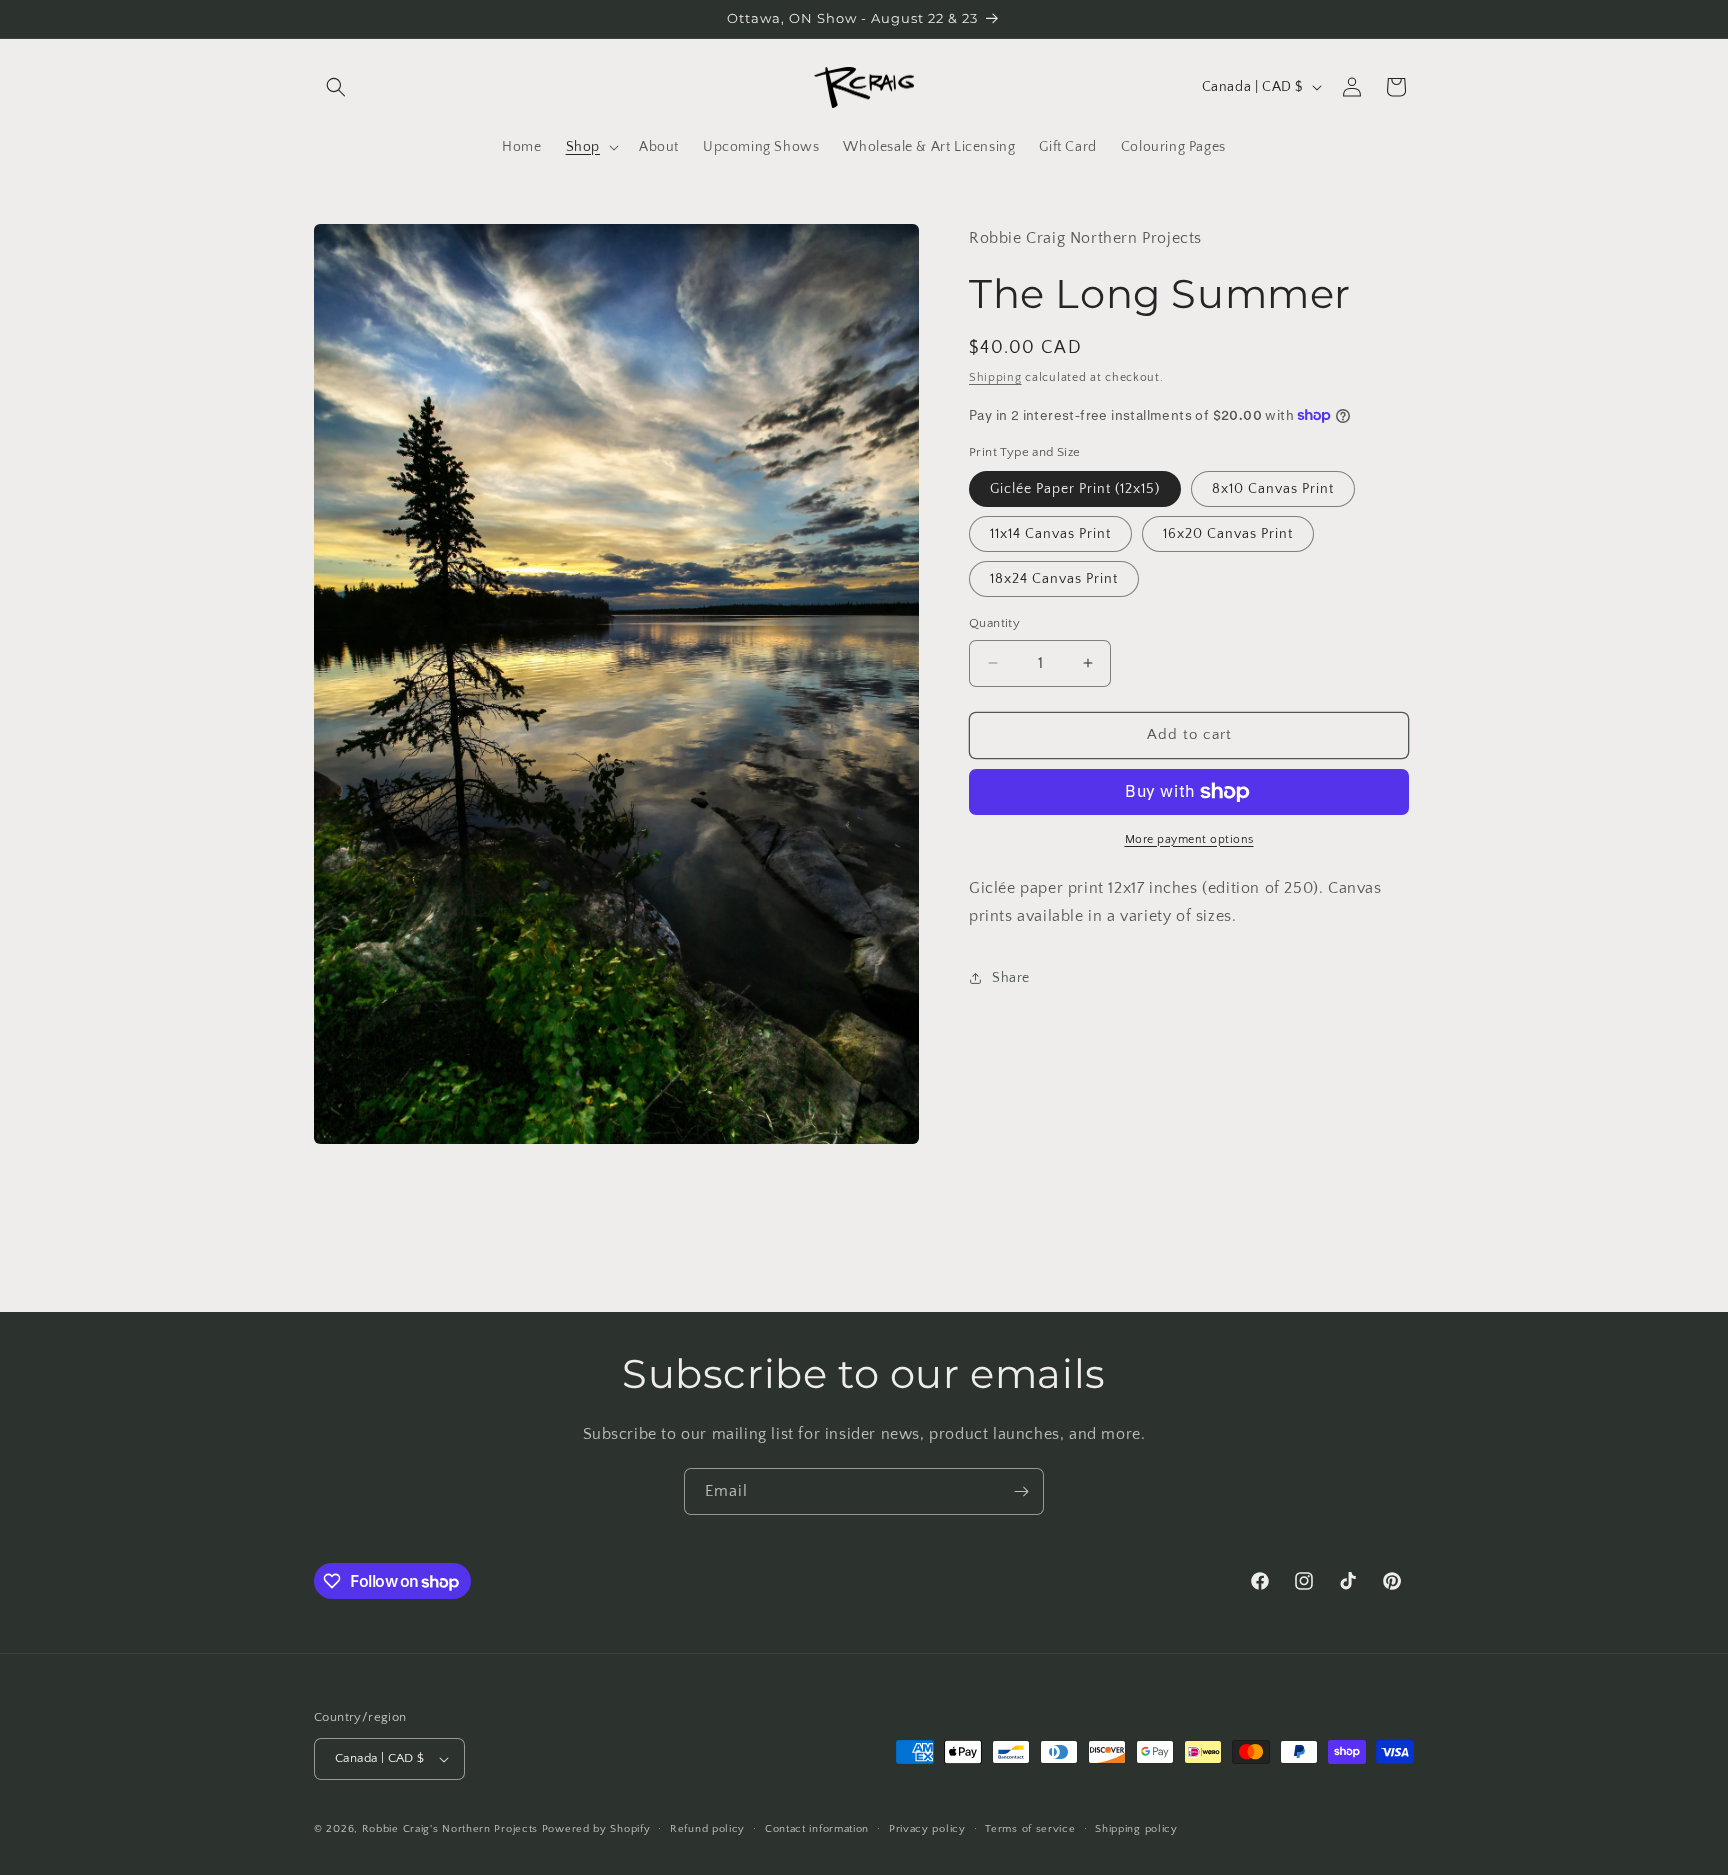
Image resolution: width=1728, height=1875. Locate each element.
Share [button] (1011, 978)
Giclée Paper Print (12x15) (1075, 489)
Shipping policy (1136, 1829)
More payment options (1189, 839)
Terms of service (1030, 1829)
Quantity (994, 623)
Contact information (817, 1829)
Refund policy (707, 1829)
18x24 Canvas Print (1054, 579)
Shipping (995, 377)
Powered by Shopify (596, 1829)
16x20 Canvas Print (1228, 534)
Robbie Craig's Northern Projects (450, 1829)
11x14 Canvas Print (1050, 534)
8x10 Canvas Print (1273, 489)
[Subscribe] (1021, 1491)
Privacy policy (927, 1829)
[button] (336, 87)
